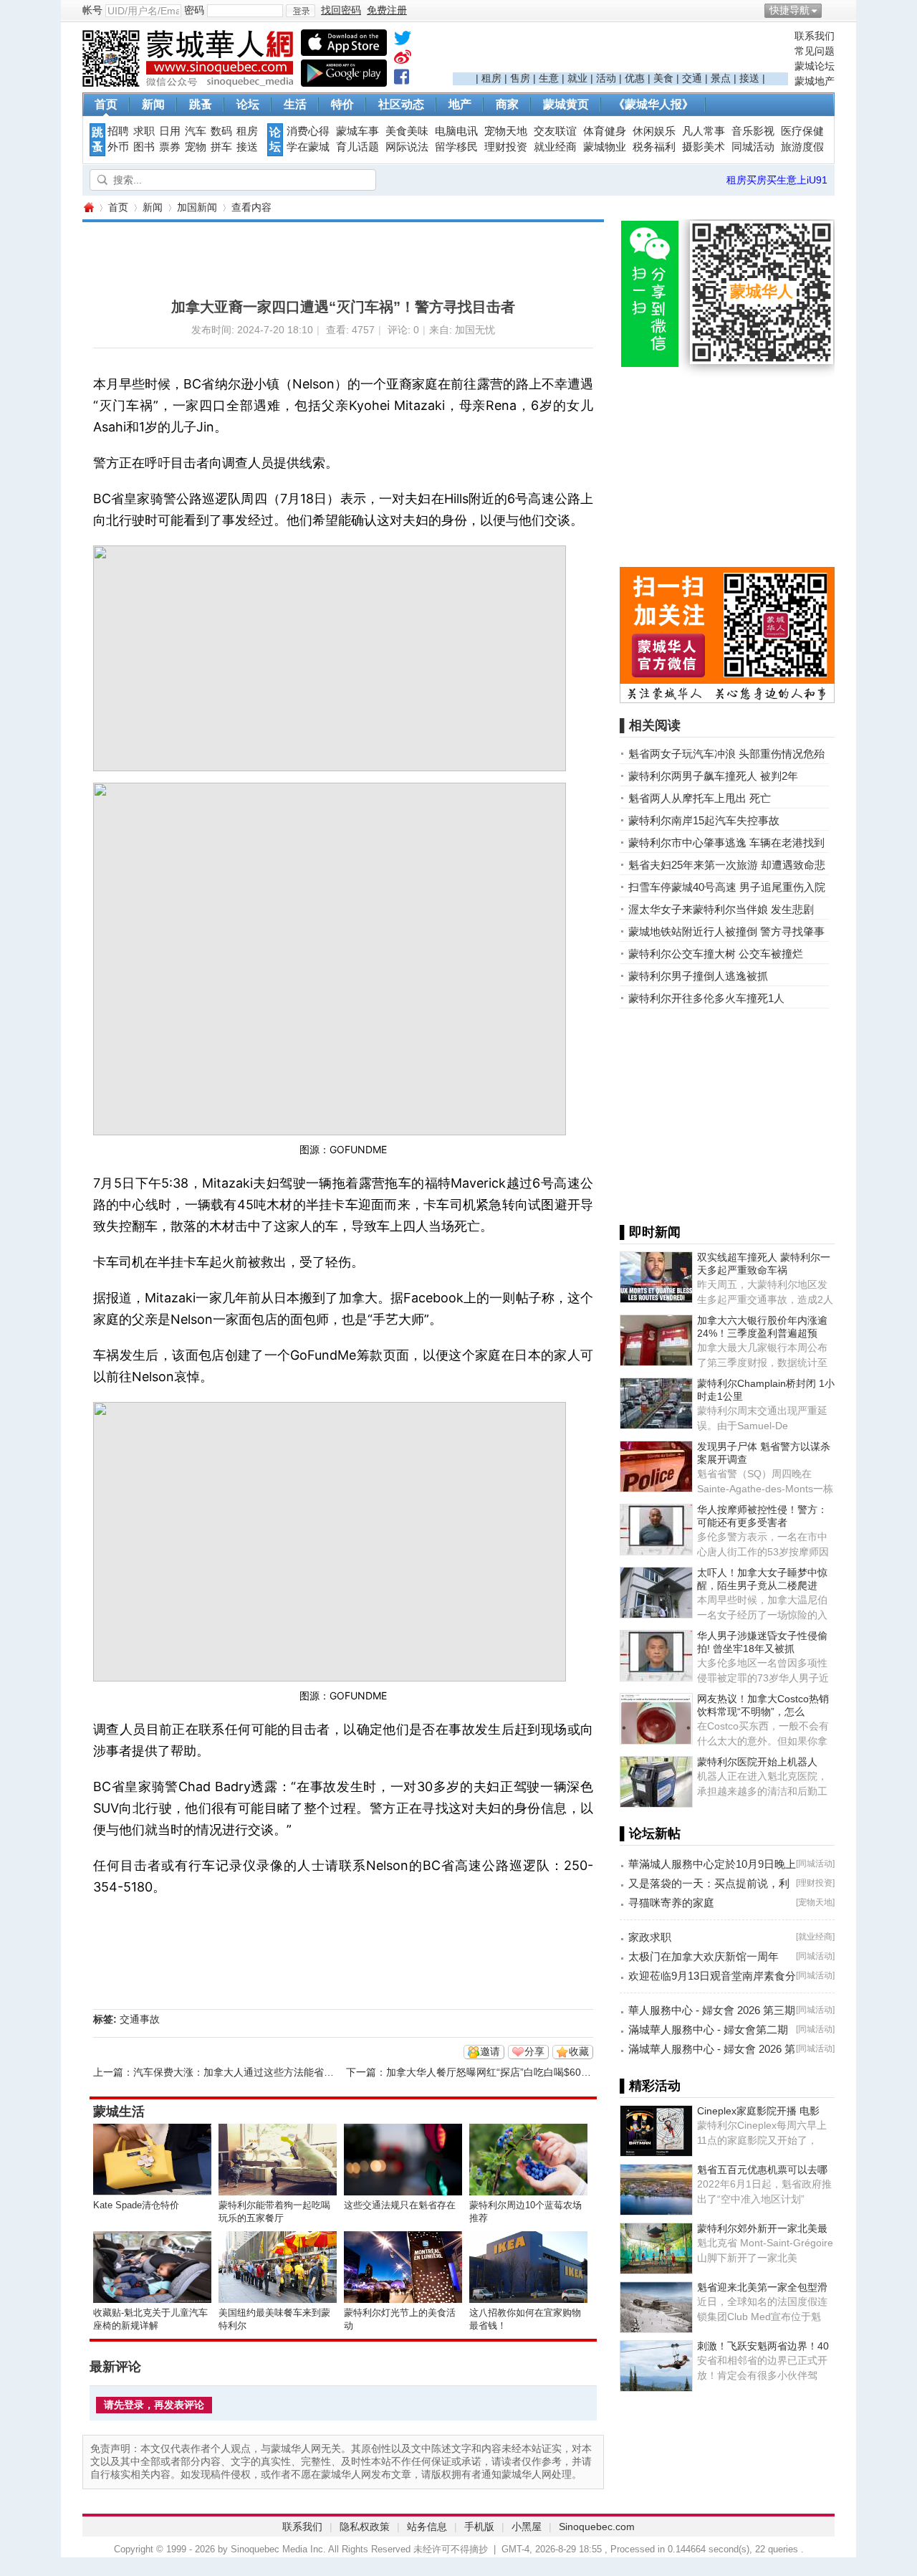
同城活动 (753, 147)
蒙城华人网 (88, 207)
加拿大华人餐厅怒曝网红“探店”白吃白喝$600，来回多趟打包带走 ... (537, 2072)
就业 (577, 78)
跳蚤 (201, 104)
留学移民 (456, 147)
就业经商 (555, 147)
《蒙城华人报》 (653, 104)
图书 (144, 147)
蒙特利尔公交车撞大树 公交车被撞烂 (716, 954)
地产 (460, 104)
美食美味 (407, 131)
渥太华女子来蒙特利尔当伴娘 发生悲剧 (721, 909)
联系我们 (815, 36)
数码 (221, 131)
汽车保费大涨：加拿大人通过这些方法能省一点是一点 (254, 2072)
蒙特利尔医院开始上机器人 (757, 1762)
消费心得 (308, 131)
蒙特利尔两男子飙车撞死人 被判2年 (713, 776)
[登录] (301, 11)
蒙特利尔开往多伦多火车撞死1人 (706, 998)
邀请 (490, 2051)
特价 (342, 104)
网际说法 (407, 147)
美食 (663, 78)
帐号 (92, 10)
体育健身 (605, 131)
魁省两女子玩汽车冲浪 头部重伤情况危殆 (726, 754)
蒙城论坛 (815, 66)
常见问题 (815, 51)
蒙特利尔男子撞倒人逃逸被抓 (698, 976)
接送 (749, 78)
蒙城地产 (815, 81)
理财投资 (506, 147)
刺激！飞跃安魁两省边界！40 (763, 2346)
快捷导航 (789, 10)
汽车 (196, 131)
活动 (606, 78)
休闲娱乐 (654, 131)
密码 (194, 10)
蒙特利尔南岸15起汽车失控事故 (704, 820)
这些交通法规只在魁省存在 (400, 2205)
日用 (170, 131)
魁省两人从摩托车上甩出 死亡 (700, 798)
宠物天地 (506, 131)
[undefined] (403, 41)
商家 (507, 104)
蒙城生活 (119, 2112)
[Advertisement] (620, 51)
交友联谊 (555, 131)
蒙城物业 (605, 147)
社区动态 (401, 104)
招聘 (118, 131)
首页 (106, 104)
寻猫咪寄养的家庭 (671, 1903)
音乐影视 (753, 131)
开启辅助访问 (831, 10)
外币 (118, 147)
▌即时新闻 (650, 1232)
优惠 (635, 78)
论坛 (248, 104)
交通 (692, 78)
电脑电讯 (456, 131)
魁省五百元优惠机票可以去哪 (762, 2170)
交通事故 (140, 2019)
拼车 (221, 147)
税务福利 (654, 147)
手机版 (479, 2527)
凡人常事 (704, 131)
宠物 (196, 147)
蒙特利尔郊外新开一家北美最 (762, 2228)
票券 (170, 147)
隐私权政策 (365, 2527)
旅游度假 (802, 147)
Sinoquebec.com (597, 2527)
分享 (534, 2051)
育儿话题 (357, 147)
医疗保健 (802, 131)
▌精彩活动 (650, 2086)
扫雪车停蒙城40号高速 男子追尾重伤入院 (727, 887)
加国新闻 (197, 207)
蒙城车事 (357, 131)
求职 (144, 131)
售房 (520, 78)
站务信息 (427, 2527)
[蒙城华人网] (190, 83)
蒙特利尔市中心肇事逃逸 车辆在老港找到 (726, 843)
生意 (549, 78)
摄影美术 (704, 147)
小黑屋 (527, 2527)
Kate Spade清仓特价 (136, 2205)
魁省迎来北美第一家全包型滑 (762, 2287)
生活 (295, 104)
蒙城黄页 (566, 104)
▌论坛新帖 (650, 1833)
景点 (721, 78)
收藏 (579, 2051)
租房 (491, 78)
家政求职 (650, 1937)
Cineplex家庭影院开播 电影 (758, 2111)
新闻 (153, 104)
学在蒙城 (308, 147)
